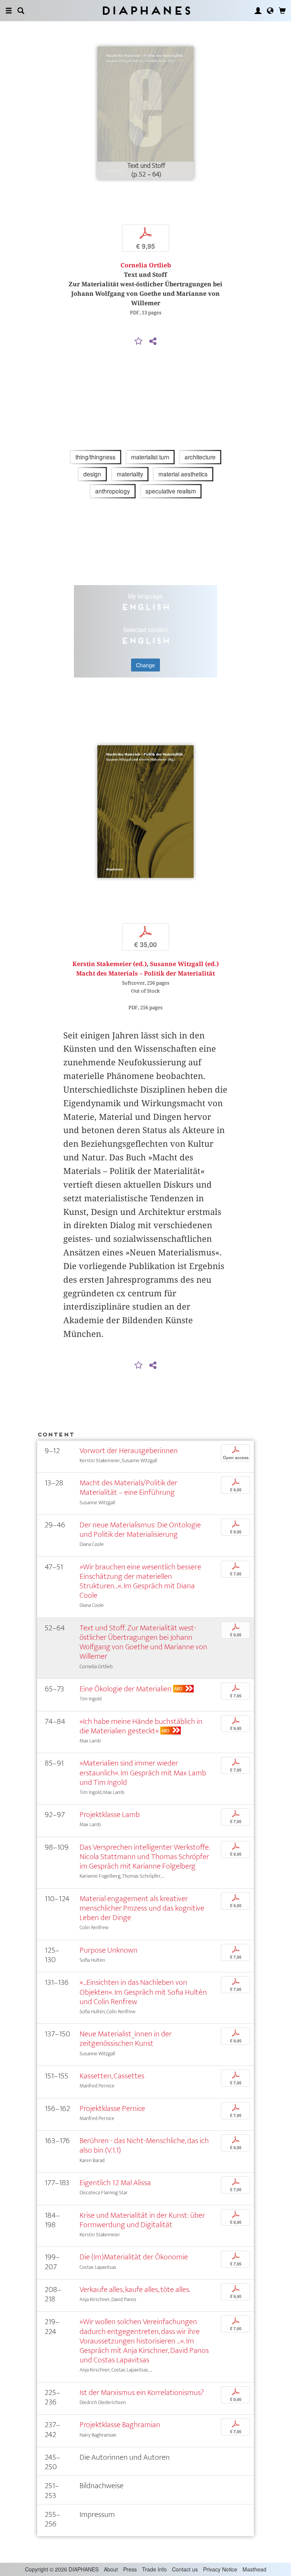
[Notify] (139, 342)
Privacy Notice (220, 2569)
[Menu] (9, 11)
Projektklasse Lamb (110, 1815)
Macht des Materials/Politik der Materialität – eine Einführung (128, 1488)
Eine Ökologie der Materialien (126, 1689)
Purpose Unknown (109, 1950)
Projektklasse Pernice (112, 2108)
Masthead (254, 2569)
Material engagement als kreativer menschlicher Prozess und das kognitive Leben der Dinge (142, 1908)
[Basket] (282, 11)
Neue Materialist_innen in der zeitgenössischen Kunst (126, 2039)
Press (130, 2569)
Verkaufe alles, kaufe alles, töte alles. (135, 2290)
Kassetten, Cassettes (112, 2076)
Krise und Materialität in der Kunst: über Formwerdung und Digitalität (142, 2220)
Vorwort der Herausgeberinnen (129, 1451)
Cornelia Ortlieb (146, 265)
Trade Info (154, 2569)
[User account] (258, 11)
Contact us (185, 2569)
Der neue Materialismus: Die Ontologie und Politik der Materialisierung (140, 1530)
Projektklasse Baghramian (120, 2425)
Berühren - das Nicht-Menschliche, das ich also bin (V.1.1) (144, 2145)
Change (145, 665)
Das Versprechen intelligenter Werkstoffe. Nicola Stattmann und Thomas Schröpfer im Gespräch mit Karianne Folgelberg (145, 1857)
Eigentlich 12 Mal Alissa (115, 2183)
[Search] (21, 11)
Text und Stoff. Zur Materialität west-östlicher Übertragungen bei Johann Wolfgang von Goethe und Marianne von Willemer (143, 1642)
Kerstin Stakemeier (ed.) (110, 964)
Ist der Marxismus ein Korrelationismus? (142, 2393)
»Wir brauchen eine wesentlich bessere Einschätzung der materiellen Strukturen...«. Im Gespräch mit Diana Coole (140, 1581)
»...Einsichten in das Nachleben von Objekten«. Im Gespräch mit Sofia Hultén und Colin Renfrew (143, 1992)
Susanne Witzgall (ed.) (184, 964)
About (111, 2569)
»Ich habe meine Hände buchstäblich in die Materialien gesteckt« (141, 1726)
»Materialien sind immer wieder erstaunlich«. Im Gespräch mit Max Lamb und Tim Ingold (143, 1773)
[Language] (270, 11)
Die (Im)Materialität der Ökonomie (134, 2257)
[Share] (153, 342)
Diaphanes (146, 10)
